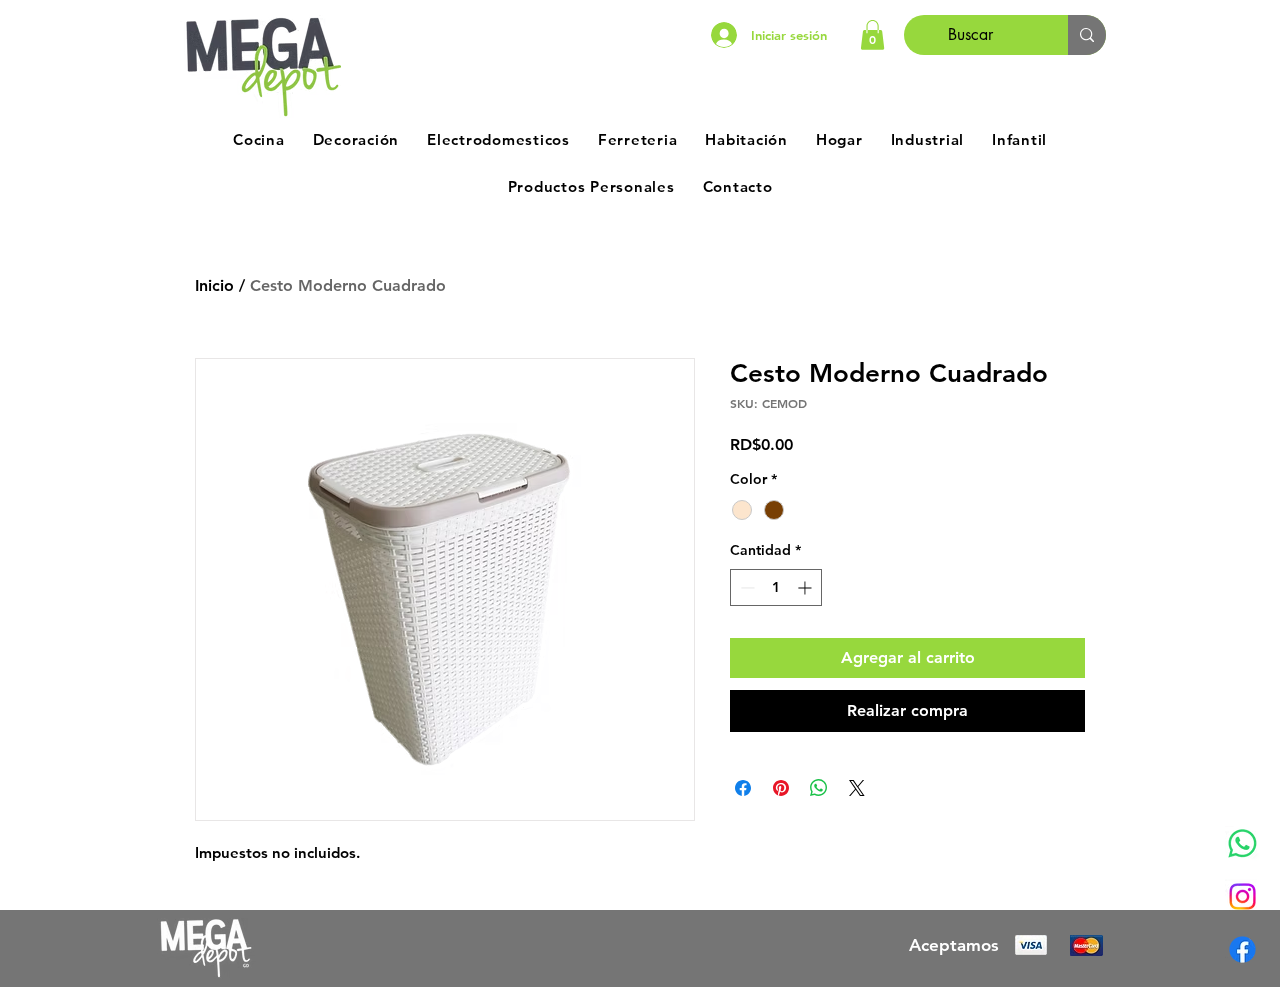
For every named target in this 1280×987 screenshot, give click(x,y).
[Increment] (806, 587)
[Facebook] (1242, 949)
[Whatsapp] (1242, 843)
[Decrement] (745, 587)
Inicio (214, 285)
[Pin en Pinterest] (781, 788)
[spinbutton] (776, 587)
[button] (872, 35)
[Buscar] (1087, 35)
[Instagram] (1242, 896)
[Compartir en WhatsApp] (819, 788)
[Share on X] (857, 788)
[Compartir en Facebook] (743, 788)
